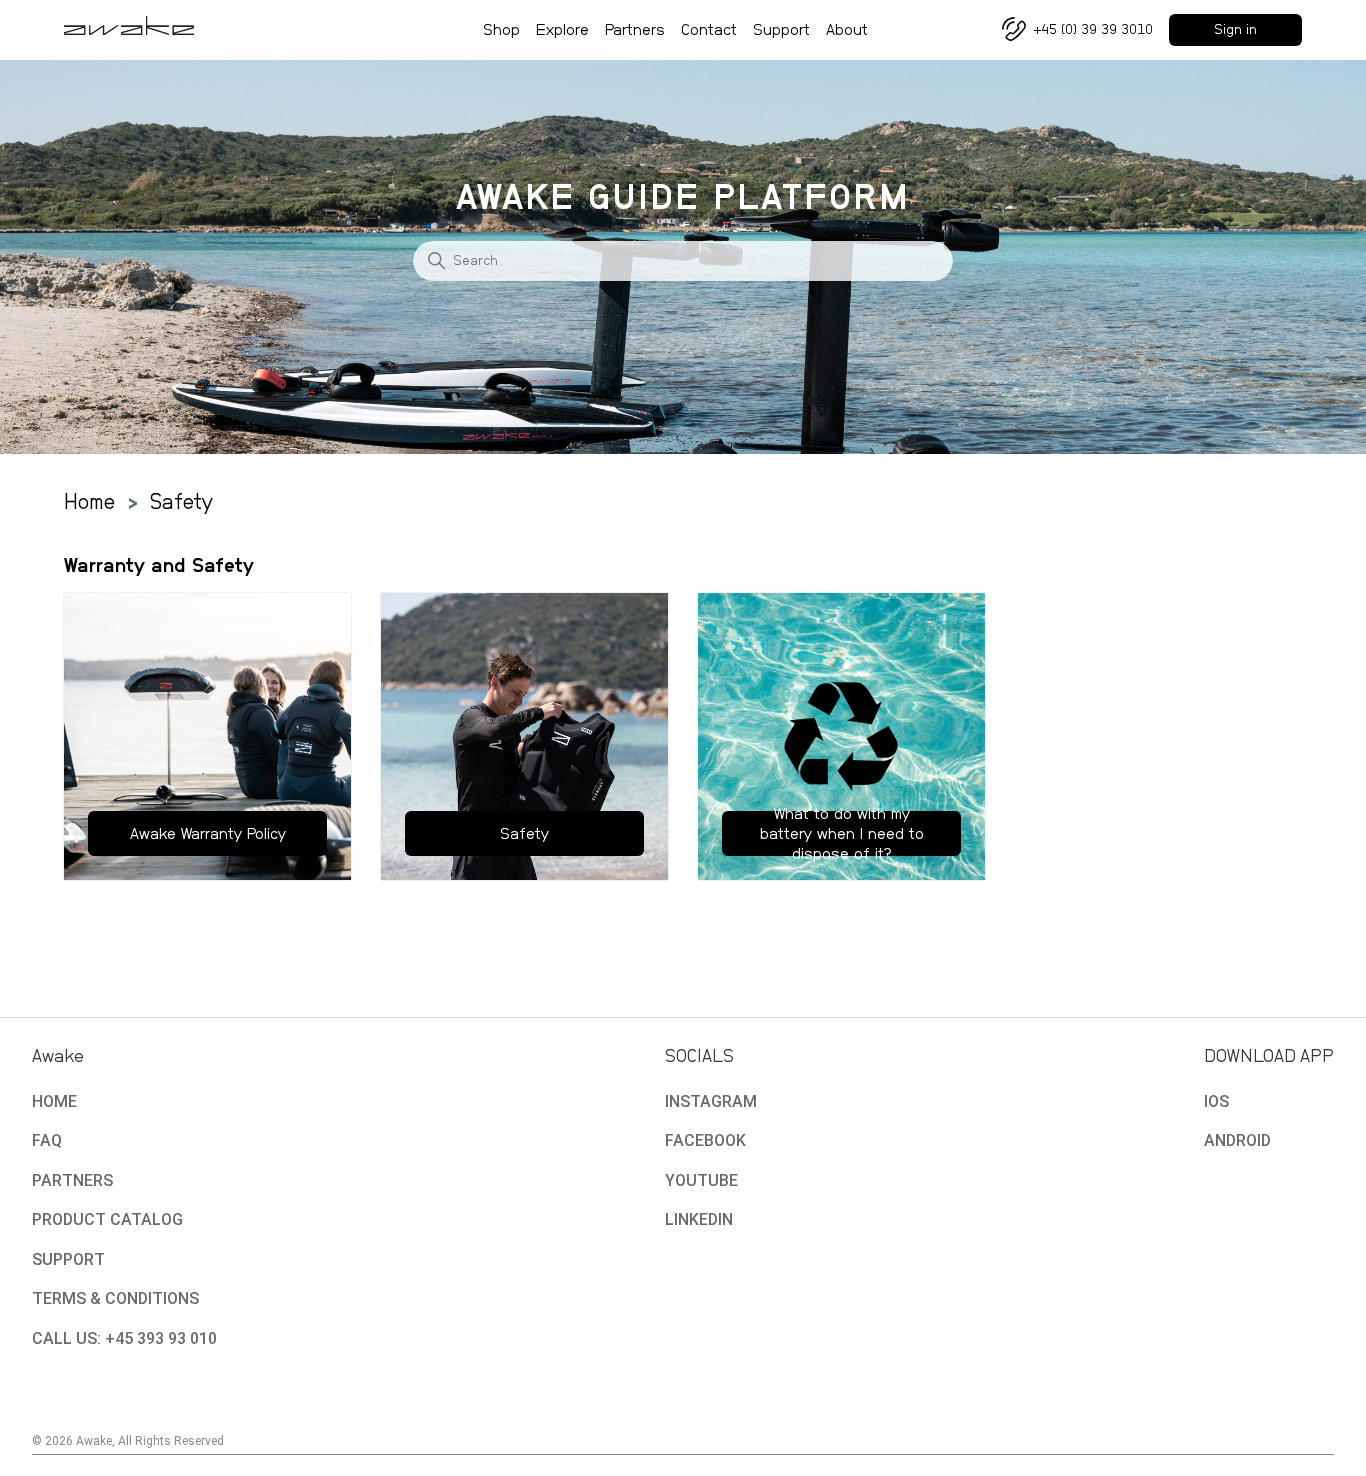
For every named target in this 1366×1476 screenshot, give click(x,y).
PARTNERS (72, 1180)
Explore (562, 30)
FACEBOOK (705, 1140)
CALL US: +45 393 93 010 (124, 1338)
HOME (54, 1101)
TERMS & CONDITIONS (115, 1298)
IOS (1216, 1101)
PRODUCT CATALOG (107, 1219)
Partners (635, 30)
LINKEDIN (699, 1219)
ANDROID (1237, 1140)
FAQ (47, 1140)
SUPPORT (68, 1259)
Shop (501, 30)
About (847, 30)
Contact (709, 30)
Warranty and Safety (159, 566)
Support (781, 30)
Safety (181, 502)
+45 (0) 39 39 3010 (1093, 30)
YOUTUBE (701, 1180)
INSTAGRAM (711, 1101)
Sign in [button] (1235, 30)
